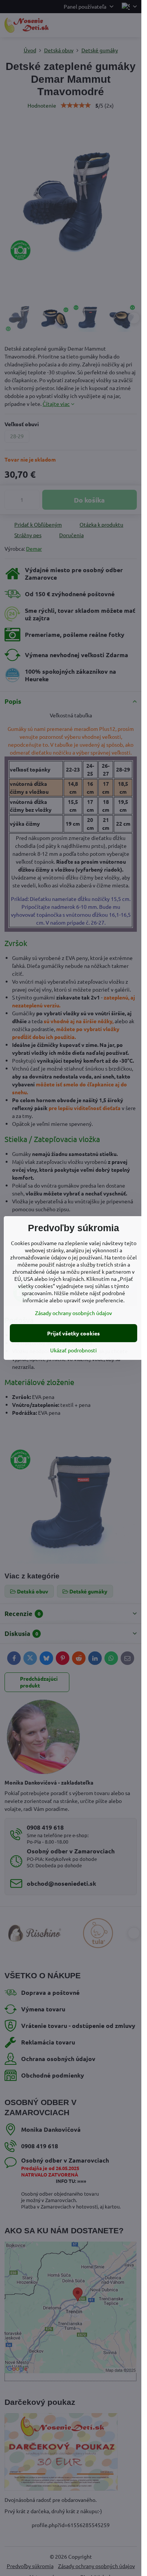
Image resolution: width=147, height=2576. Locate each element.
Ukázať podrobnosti (73, 1350)
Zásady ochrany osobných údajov (73, 1313)
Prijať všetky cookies (73, 1333)
